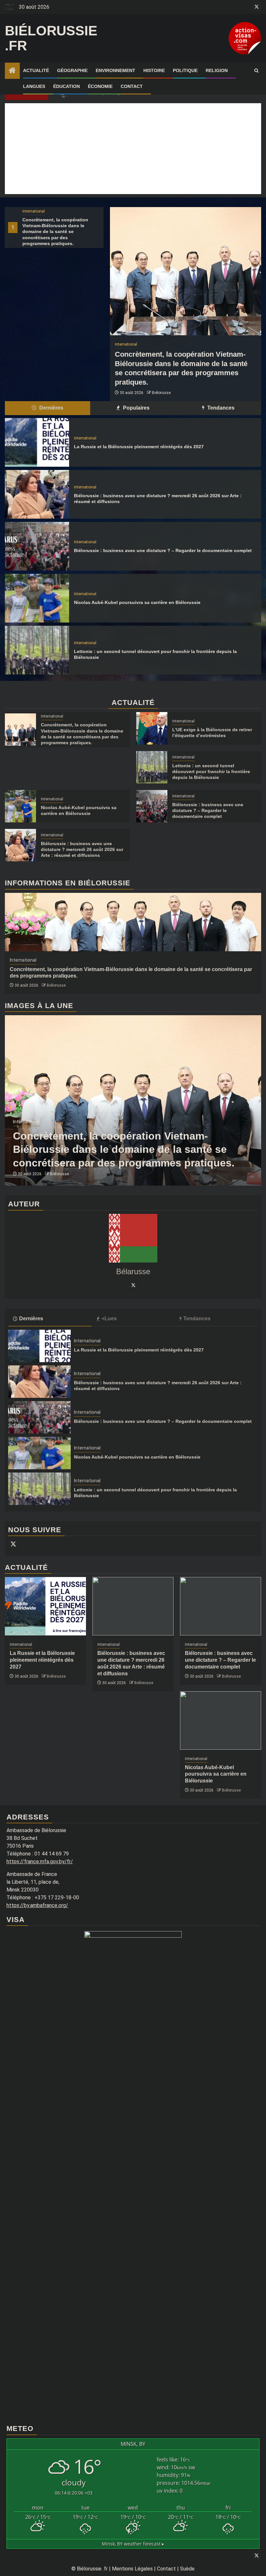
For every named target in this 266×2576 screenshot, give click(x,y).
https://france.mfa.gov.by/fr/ (40, 1861)
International (34, 211)
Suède (187, 2569)
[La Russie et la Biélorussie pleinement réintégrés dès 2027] (37, 442)
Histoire (154, 70)
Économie (100, 86)
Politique (185, 70)
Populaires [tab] (136, 408)
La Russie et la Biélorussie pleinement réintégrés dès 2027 (139, 447)
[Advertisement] (133, 149)
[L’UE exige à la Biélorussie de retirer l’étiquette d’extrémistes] (152, 728)
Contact (132, 86)
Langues (34, 86)
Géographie (72, 70)
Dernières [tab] (51, 408)
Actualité (36, 70)
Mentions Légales (132, 2569)
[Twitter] (133, 1285)
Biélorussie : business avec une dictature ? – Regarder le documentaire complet (163, 550)
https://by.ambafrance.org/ (37, 1905)
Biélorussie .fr (51, 38)
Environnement (115, 70)
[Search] (256, 71)
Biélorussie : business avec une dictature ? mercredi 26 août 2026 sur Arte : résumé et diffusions (82, 849)
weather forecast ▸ (133, 2544)
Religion (217, 70)
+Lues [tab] (109, 1319)
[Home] (12, 71)
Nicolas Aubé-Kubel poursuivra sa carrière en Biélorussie (137, 602)
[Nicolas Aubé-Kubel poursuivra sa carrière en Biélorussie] (37, 598)
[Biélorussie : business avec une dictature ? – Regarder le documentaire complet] (37, 546)
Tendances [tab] (220, 408)
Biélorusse (161, 393)
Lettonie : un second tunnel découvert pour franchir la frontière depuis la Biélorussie (211, 771)
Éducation (66, 86)
